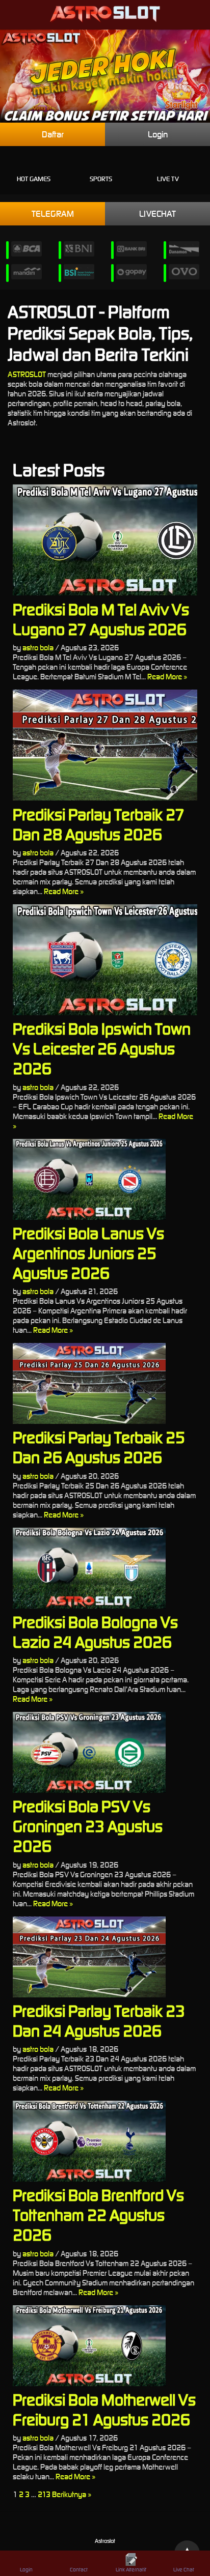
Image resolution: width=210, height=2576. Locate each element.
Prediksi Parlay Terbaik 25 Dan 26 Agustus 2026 (99, 1447)
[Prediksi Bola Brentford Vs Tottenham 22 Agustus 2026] (105, 2141)
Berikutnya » (72, 2494)
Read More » (167, 677)
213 (44, 2494)
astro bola (38, 648)
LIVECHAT (157, 214)
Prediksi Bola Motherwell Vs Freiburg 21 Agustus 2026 (104, 2410)
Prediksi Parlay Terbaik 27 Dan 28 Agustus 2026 (99, 824)
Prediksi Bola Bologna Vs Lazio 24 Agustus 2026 (95, 1632)
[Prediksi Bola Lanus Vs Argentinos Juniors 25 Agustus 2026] (105, 1179)
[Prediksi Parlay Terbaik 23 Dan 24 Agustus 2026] (105, 1957)
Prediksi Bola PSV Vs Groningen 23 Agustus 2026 (88, 1826)
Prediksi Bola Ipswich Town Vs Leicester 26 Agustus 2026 (102, 1049)
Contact (79, 2570)
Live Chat (184, 2570)
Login (158, 134)
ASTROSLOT (27, 374)
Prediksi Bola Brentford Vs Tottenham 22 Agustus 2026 (98, 2215)
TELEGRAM (53, 214)
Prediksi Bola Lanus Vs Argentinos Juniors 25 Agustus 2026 (88, 1253)
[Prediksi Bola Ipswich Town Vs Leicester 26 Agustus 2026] (105, 960)
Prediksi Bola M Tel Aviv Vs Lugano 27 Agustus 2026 (101, 619)
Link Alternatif (131, 2570)
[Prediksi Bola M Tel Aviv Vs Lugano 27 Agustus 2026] (105, 540)
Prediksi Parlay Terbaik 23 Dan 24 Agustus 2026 (99, 2021)
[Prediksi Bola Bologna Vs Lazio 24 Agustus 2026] (105, 1568)
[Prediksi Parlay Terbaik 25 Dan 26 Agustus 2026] (105, 1383)
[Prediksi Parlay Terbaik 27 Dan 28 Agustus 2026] (105, 745)
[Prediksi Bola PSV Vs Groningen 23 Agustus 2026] (105, 1752)
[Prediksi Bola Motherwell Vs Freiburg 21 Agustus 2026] (105, 2346)
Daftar (53, 134)
